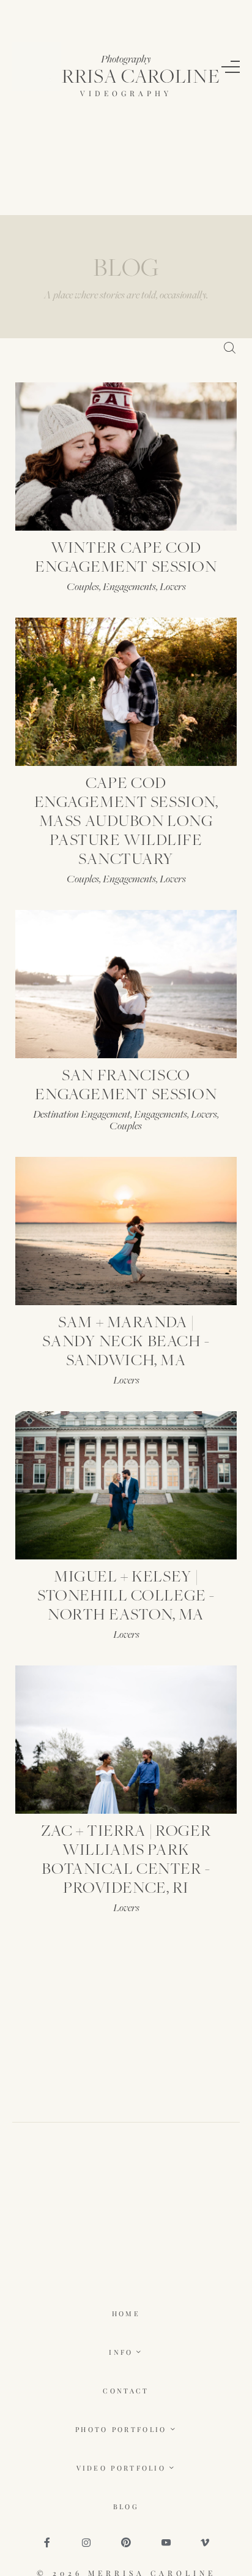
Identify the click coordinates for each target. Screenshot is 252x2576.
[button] (231, 67)
